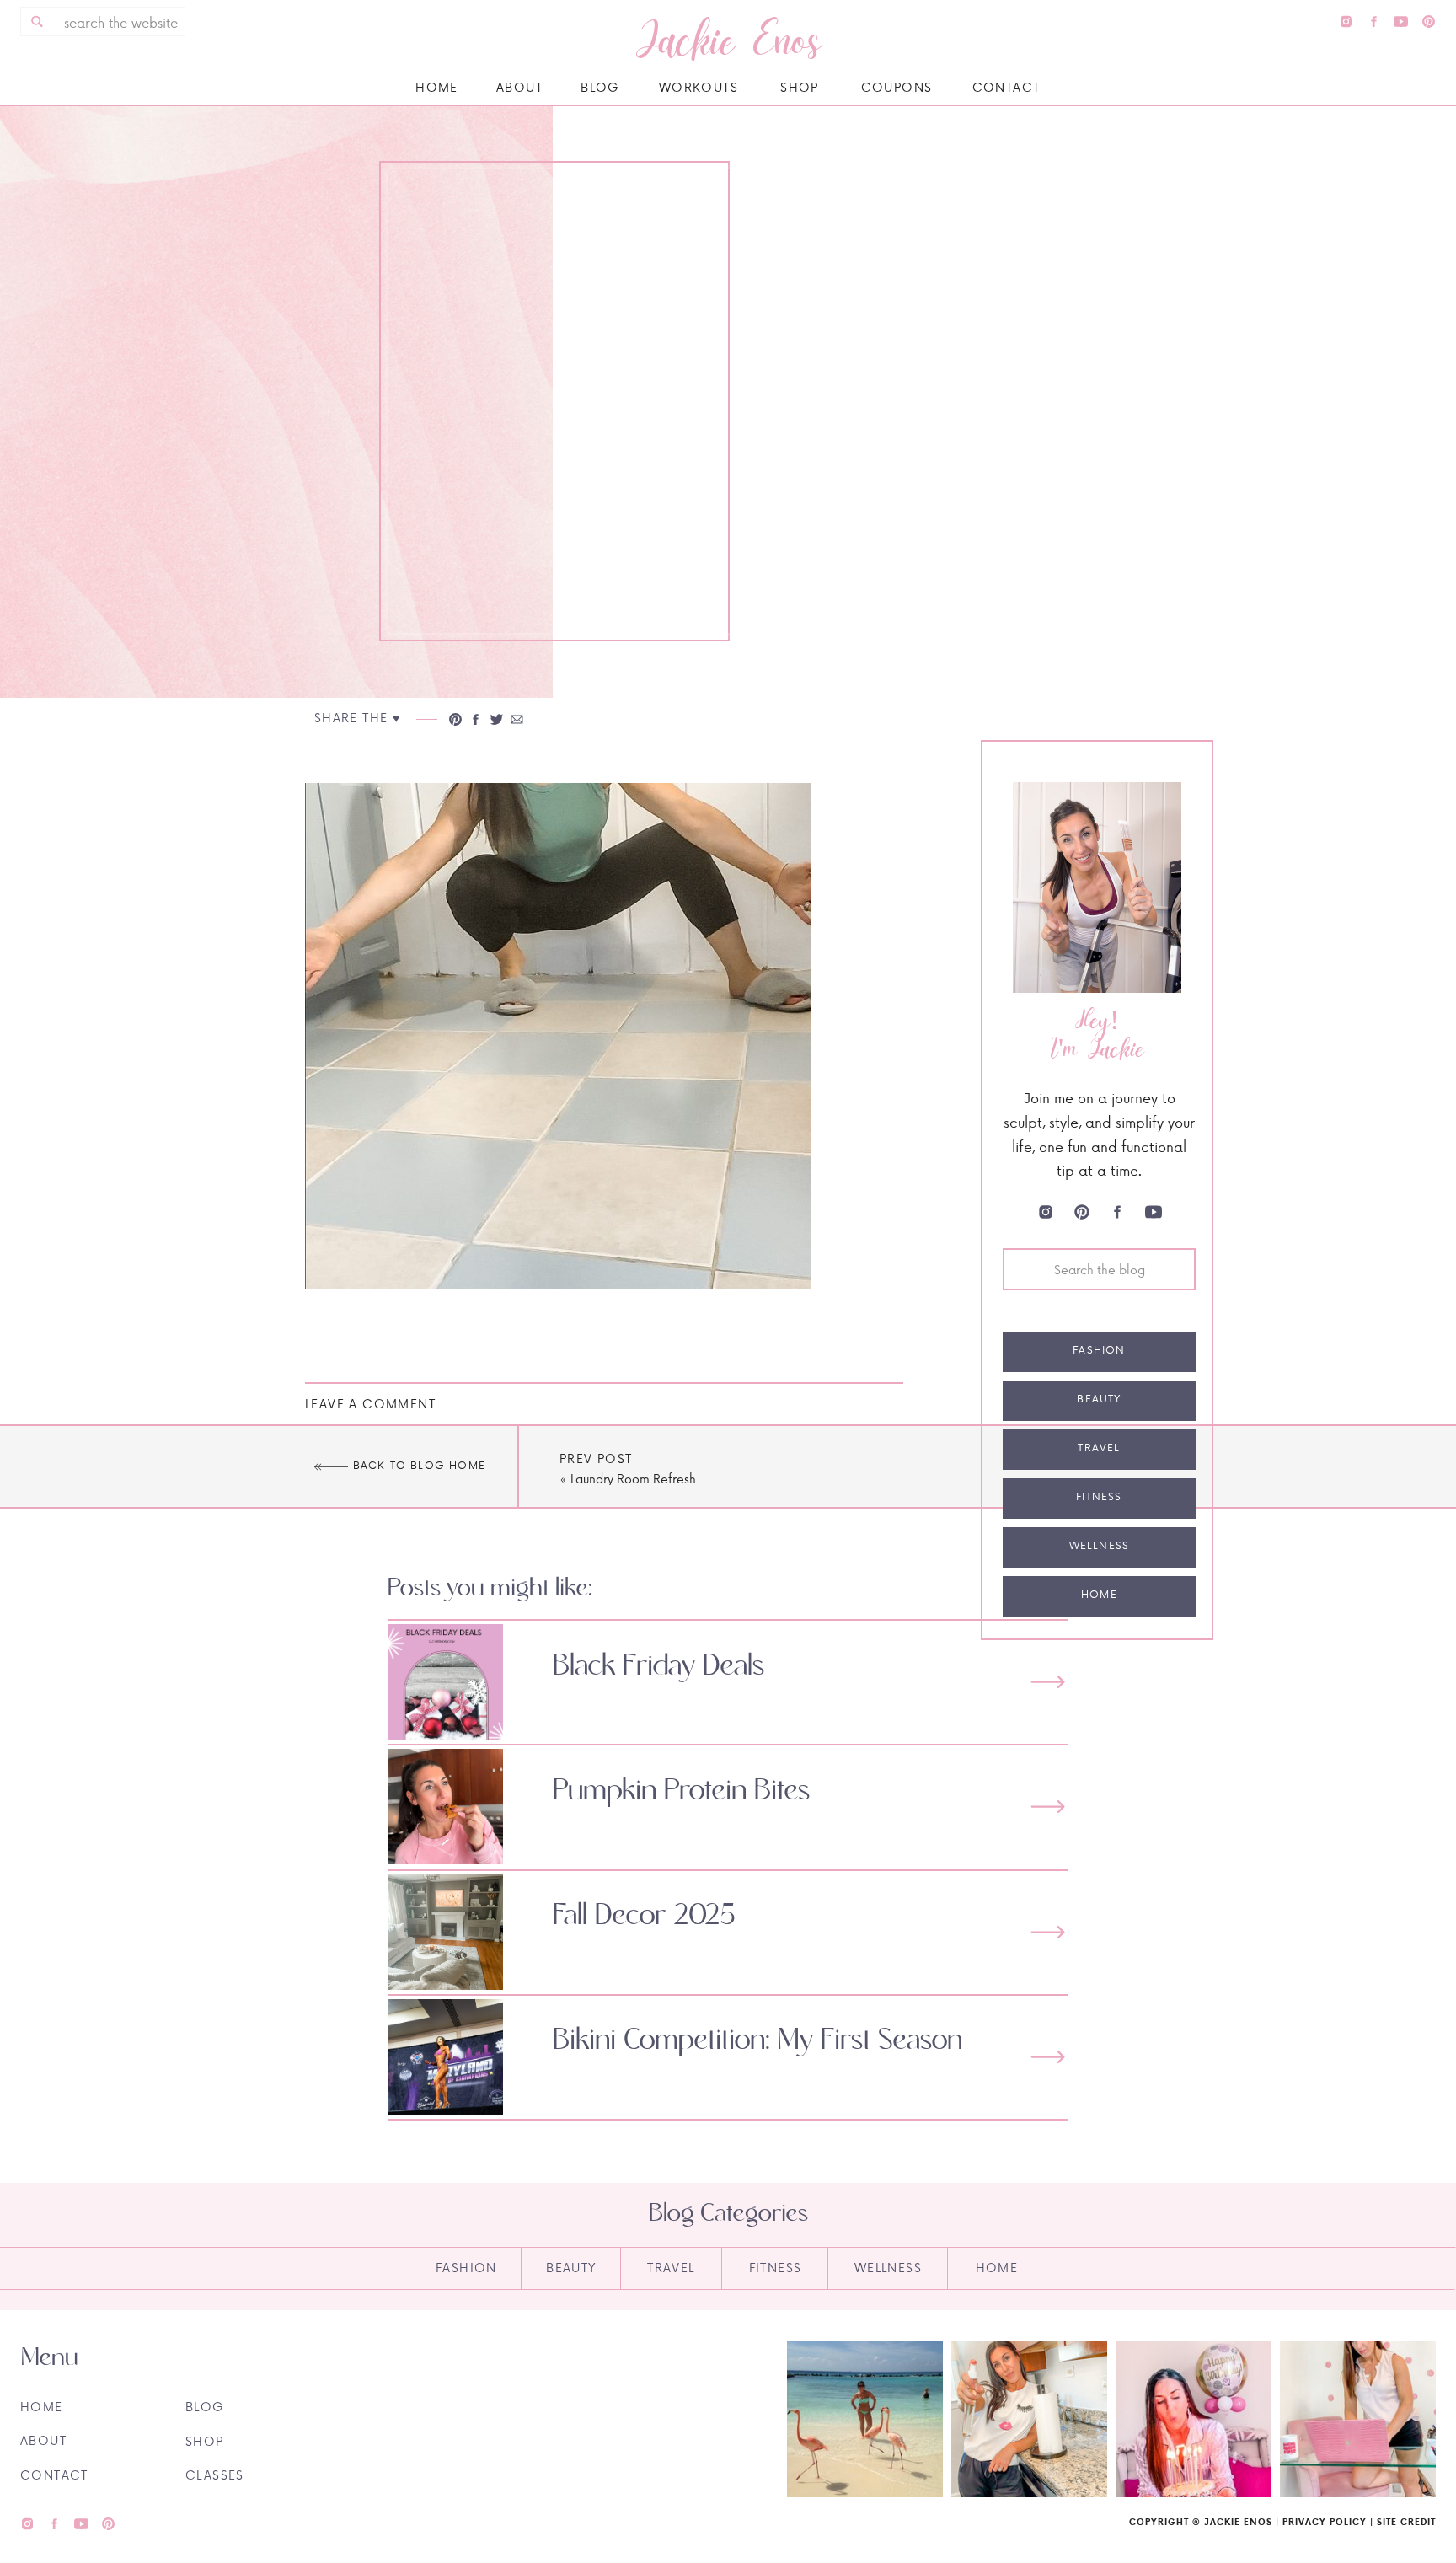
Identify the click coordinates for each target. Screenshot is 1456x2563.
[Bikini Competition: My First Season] (1048, 2057)
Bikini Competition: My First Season (757, 2040)
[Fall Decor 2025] (1048, 1932)
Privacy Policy (1325, 2522)
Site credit (1406, 2522)
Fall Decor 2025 (644, 1916)
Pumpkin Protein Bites (681, 1791)
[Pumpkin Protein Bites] (1048, 1807)
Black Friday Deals (658, 1666)
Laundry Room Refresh (633, 1479)
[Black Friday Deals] (1048, 1682)
